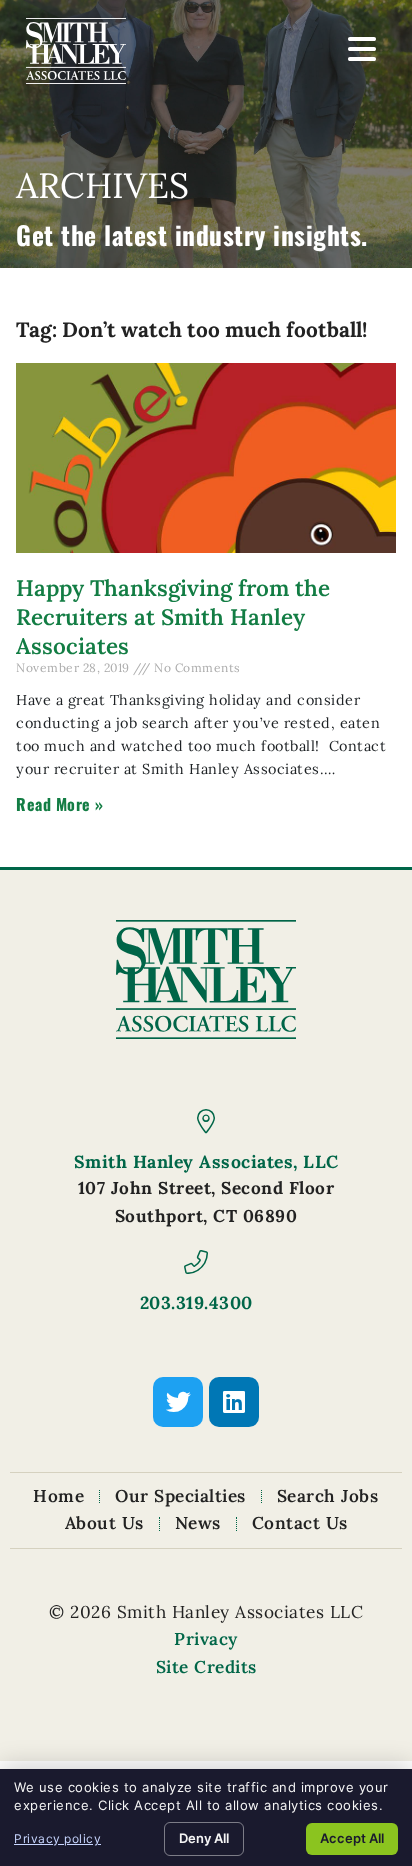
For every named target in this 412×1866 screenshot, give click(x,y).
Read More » (60, 804)
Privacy (206, 1639)
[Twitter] (178, 1402)
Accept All (352, 1838)
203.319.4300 (196, 1302)
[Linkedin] (234, 1402)
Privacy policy (57, 1838)
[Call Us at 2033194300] (196, 1262)
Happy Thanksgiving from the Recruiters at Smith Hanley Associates (173, 616)
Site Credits (206, 1667)
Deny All (204, 1838)
